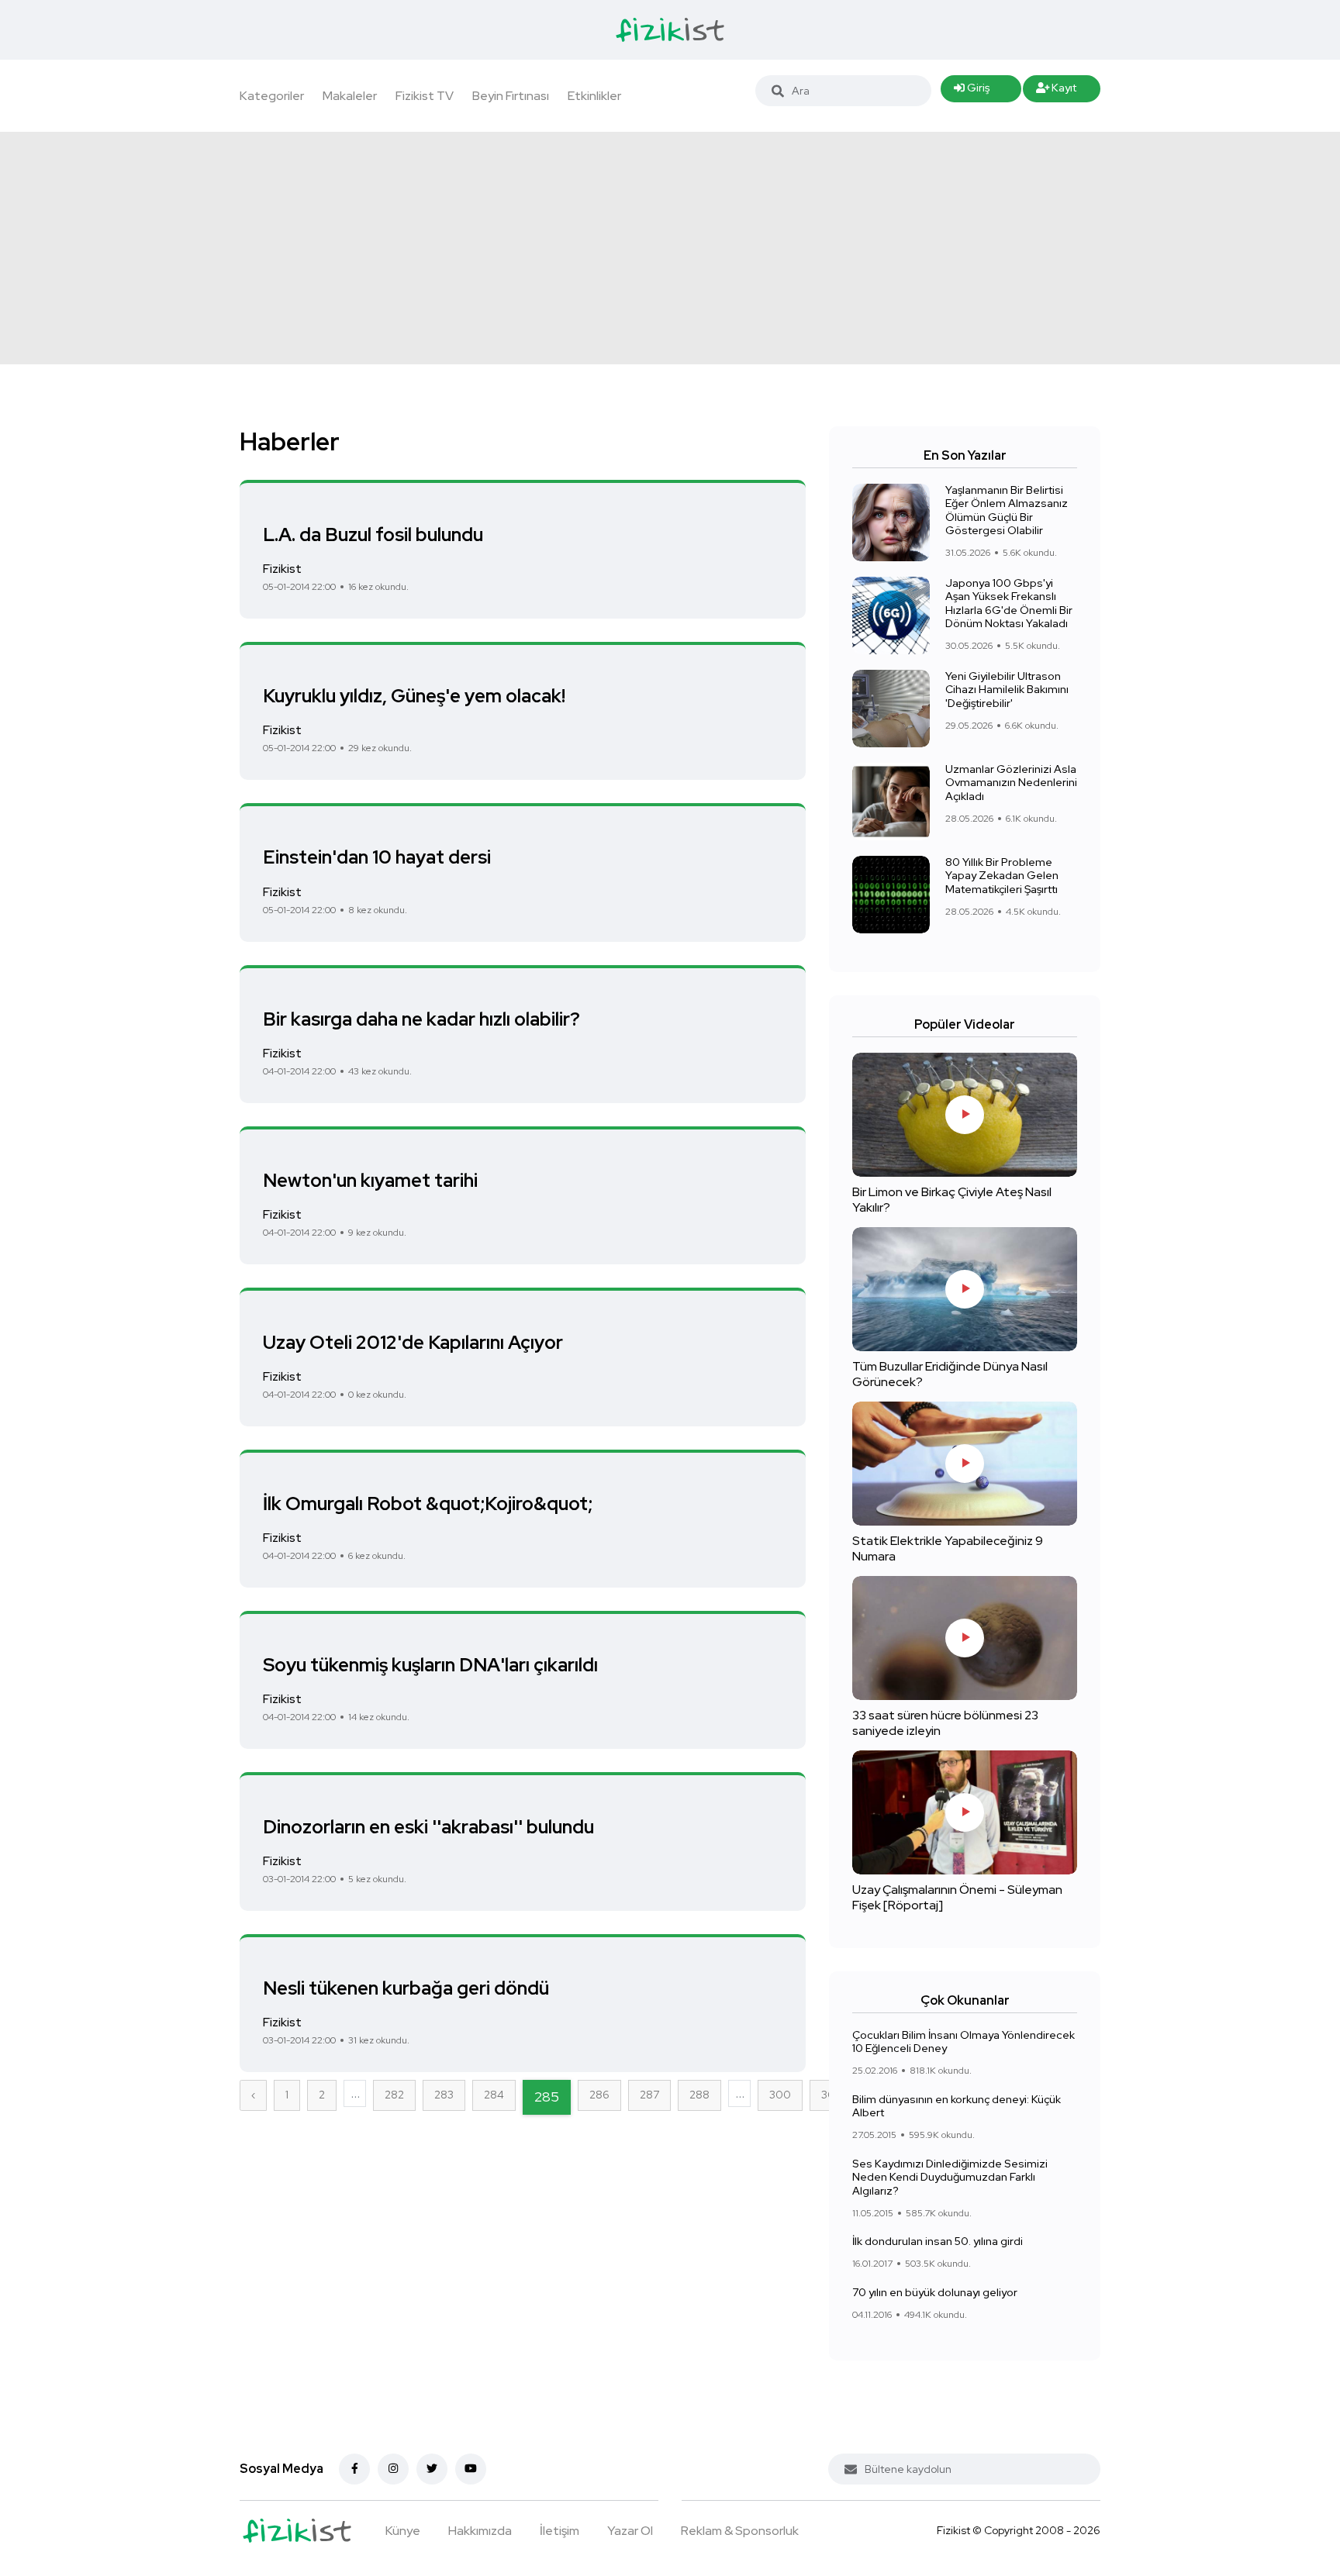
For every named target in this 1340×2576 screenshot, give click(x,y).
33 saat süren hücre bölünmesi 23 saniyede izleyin (945, 1723)
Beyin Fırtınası (511, 96)
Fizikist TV (425, 96)
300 (780, 2095)
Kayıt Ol (1057, 91)
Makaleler (350, 96)
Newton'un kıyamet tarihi (370, 1180)
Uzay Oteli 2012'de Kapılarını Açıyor (413, 1341)
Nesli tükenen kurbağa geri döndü (406, 1988)
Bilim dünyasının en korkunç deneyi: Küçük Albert (957, 2106)
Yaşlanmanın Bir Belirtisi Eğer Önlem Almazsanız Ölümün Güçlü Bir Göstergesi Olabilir (1007, 510)
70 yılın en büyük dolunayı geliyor (935, 2292)
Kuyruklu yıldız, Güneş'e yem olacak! (414, 696)
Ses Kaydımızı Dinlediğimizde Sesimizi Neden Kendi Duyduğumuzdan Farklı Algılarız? (950, 2177)
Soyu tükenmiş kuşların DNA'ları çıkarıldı (430, 1665)
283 (444, 2095)
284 (494, 2095)
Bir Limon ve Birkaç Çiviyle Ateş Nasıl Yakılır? (952, 1200)
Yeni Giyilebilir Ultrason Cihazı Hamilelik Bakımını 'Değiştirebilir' (1007, 690)
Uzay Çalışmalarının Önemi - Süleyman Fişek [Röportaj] (957, 1897)
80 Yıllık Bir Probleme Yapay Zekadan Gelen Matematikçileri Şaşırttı (1002, 876)
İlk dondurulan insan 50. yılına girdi (938, 2241)
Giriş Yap (972, 91)
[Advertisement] (670, 248)
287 (649, 2095)
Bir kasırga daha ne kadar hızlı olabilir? (421, 1019)
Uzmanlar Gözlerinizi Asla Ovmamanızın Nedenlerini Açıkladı (1011, 783)
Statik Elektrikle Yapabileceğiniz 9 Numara (948, 1548)
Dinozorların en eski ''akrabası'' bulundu (428, 1826)
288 (699, 2095)
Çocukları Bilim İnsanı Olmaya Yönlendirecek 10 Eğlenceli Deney (964, 2042)
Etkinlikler (594, 96)
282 (394, 2095)
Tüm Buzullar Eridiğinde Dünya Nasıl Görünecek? (950, 1374)
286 (599, 2095)
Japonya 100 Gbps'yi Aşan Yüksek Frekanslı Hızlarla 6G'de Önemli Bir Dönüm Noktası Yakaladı (1009, 603)
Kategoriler (272, 96)
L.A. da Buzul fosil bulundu (373, 534)
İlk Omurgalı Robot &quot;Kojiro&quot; (428, 1504)
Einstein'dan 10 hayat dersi (377, 857)
